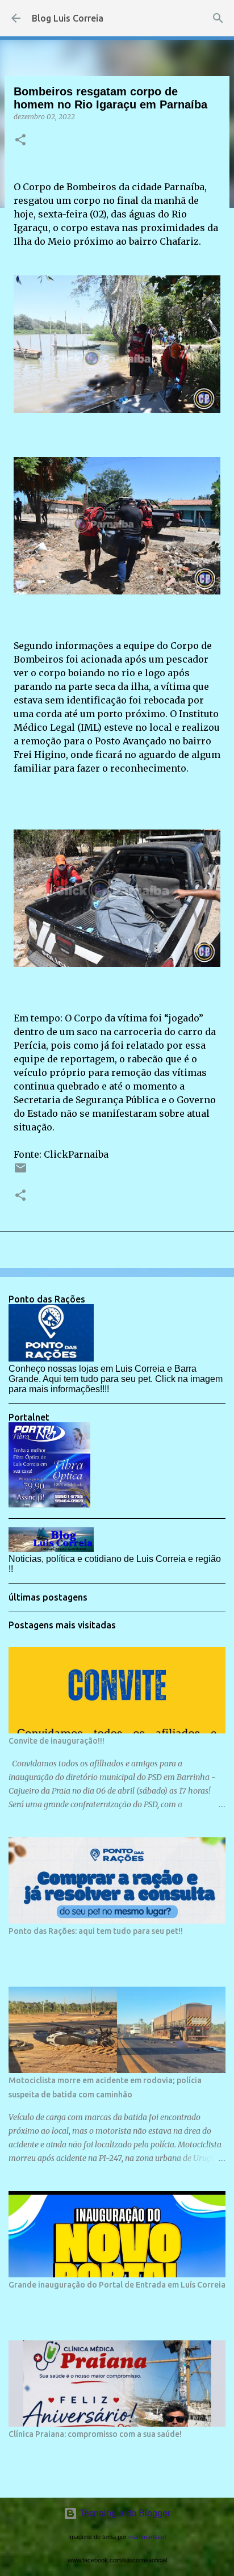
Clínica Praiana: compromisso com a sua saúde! (95, 2434)
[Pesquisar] (218, 18)
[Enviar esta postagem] (20, 1172)
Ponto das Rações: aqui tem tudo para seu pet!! (96, 1931)
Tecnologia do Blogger (124, 2513)
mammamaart (147, 2537)
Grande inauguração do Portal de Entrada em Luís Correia (117, 2285)
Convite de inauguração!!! (57, 1741)
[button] (20, 141)
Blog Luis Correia (68, 18)
